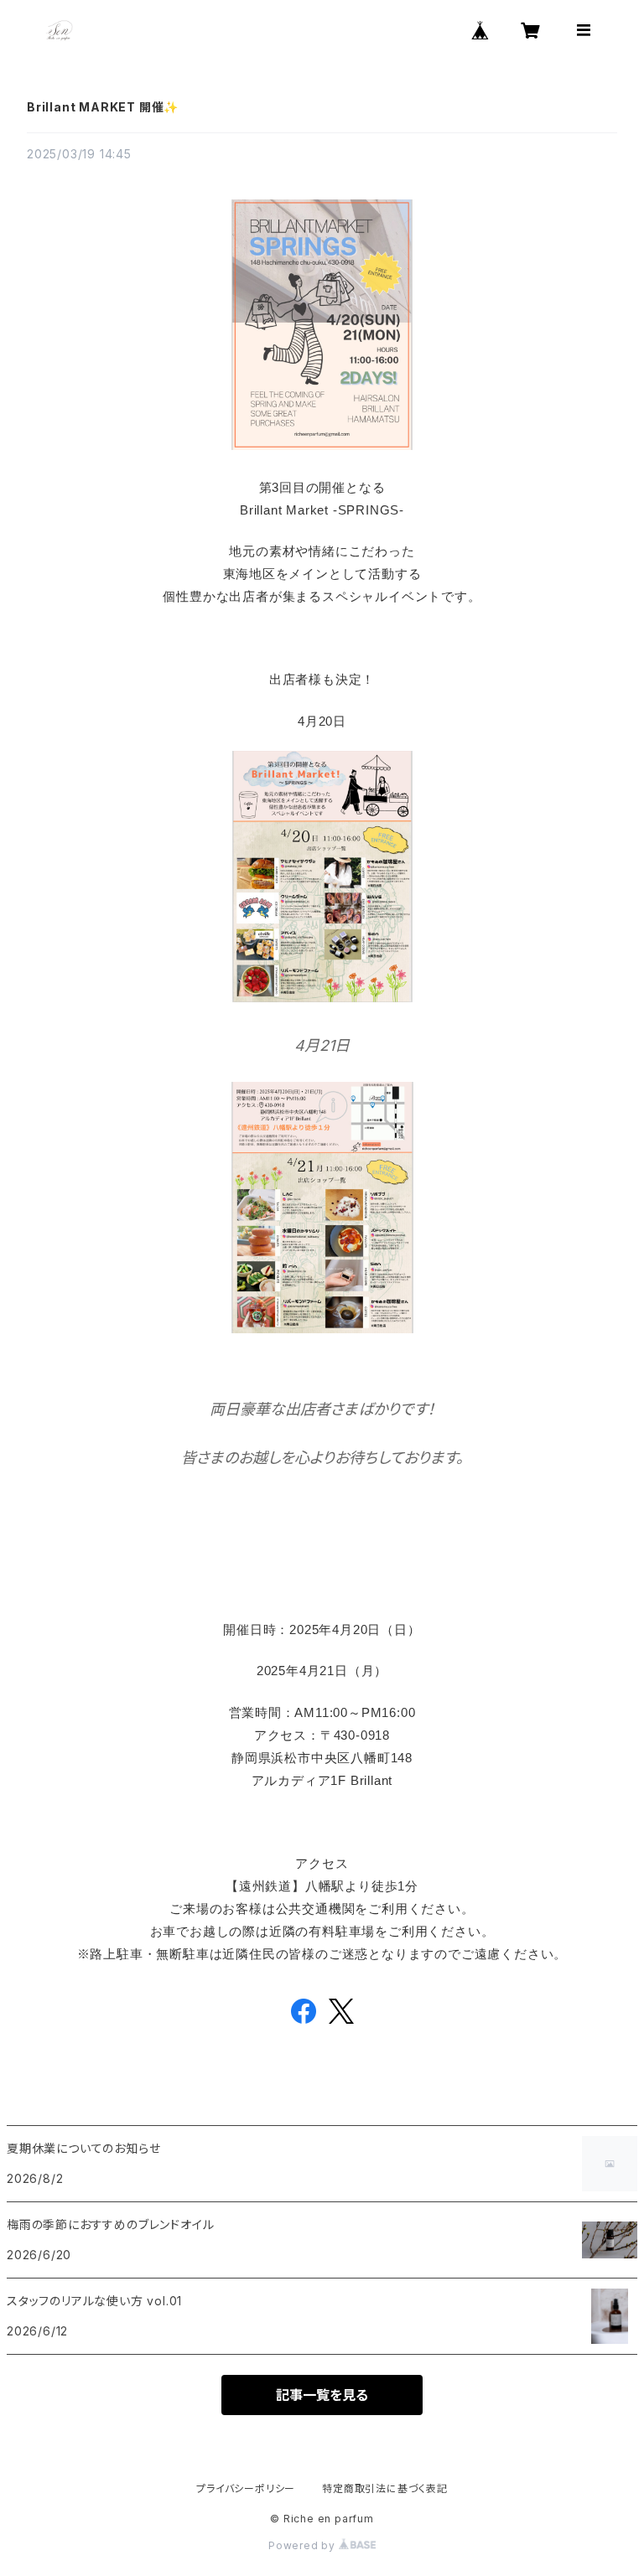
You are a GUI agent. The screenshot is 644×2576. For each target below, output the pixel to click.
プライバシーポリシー (246, 2488)
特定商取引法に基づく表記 (385, 2488)
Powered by (304, 2545)
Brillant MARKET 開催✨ (103, 107)
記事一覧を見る (322, 2395)
